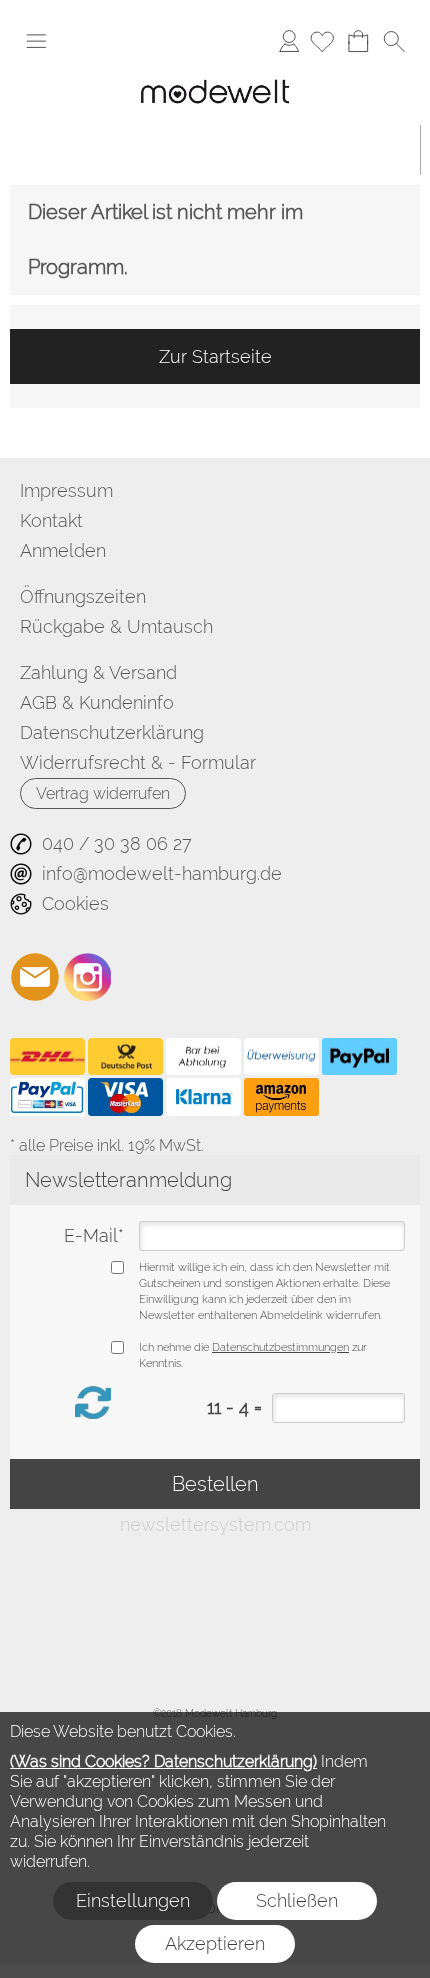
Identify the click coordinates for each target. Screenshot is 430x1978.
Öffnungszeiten (83, 596)
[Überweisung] (281, 1057)
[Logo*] (215, 75)
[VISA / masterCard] (125, 1097)
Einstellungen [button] (133, 1900)
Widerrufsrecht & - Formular (138, 762)
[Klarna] (203, 1097)
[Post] (125, 1057)
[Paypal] (359, 1057)
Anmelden (289, 40)
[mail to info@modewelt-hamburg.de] (35, 977)
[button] (36, 41)
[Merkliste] (322, 41)
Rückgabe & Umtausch (116, 626)
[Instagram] (88, 977)
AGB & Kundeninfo (97, 702)
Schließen (297, 1900)
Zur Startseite (215, 356)
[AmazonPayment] (281, 1097)
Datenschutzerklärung (112, 732)
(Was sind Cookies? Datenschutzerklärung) (163, 1761)
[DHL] (47, 1057)
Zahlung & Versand (98, 672)
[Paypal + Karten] (47, 1097)
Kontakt (51, 520)
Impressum (66, 490)
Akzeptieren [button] (215, 1943)
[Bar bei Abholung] (203, 1057)
